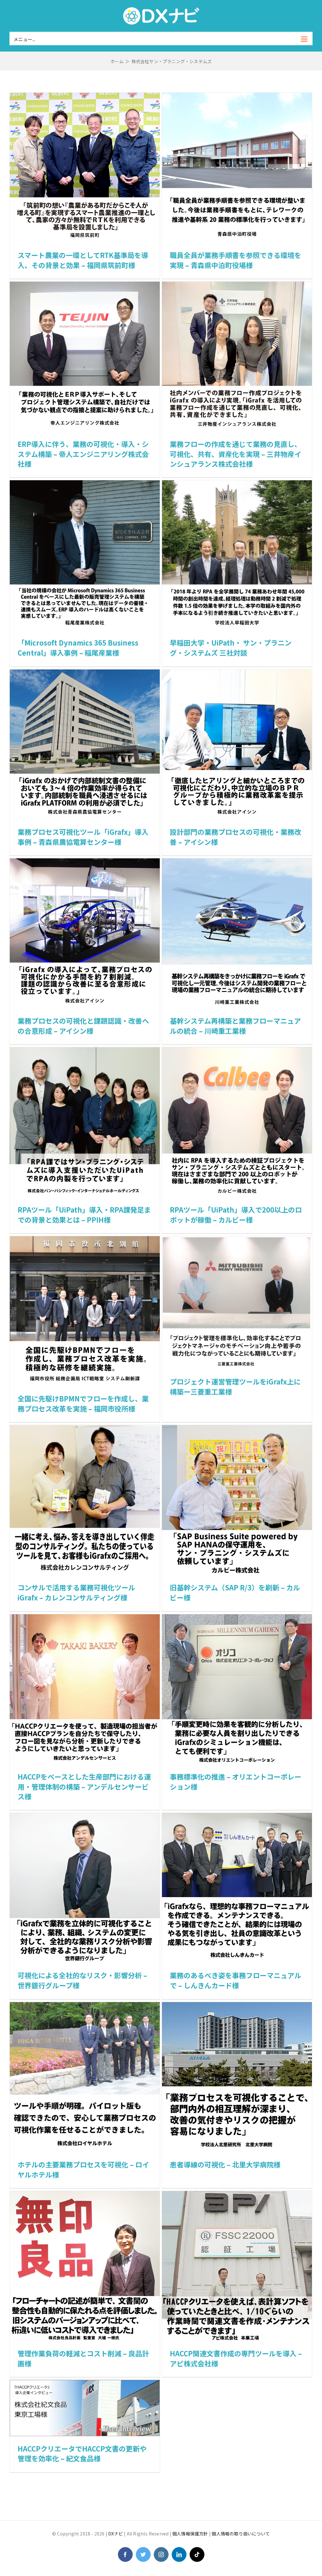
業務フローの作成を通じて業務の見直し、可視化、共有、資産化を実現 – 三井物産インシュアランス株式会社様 (236, 454)
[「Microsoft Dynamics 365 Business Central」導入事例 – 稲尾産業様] (85, 484)
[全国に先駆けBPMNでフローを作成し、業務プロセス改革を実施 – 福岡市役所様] (85, 1240)
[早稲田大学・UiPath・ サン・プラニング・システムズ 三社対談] (237, 484)
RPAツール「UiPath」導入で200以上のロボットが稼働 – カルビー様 (236, 1214)
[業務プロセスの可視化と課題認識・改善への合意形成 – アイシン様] (85, 863)
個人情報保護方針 (190, 2534)
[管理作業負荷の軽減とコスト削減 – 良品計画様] (85, 2195)
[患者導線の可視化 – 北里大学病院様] (237, 2006)
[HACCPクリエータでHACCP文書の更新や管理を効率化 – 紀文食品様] (85, 2384)
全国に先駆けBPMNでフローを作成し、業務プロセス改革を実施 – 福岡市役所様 (83, 1403)
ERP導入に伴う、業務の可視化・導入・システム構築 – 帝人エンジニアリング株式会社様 (83, 454)
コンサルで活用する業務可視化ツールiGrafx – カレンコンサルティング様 (76, 1592)
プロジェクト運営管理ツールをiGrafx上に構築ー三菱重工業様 (235, 1386)
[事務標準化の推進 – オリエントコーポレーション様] (237, 1618)
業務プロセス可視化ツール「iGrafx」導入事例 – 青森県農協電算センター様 (83, 837)
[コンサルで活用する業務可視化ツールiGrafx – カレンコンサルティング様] (85, 1429)
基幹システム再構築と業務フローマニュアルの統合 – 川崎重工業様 (235, 1026)
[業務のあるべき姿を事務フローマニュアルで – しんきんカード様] (237, 1817)
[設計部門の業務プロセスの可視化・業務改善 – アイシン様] (237, 674)
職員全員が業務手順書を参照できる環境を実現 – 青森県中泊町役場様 (236, 260)
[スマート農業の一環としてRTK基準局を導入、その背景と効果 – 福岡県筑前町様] (85, 97)
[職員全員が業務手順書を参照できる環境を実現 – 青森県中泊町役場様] (237, 97)
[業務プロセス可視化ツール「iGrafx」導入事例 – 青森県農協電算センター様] (85, 674)
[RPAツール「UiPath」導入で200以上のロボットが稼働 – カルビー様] (237, 1051)
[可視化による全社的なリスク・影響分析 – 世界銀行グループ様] (85, 1817)
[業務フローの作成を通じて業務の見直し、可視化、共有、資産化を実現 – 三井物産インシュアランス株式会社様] (237, 286)
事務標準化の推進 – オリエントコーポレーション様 (236, 1781)
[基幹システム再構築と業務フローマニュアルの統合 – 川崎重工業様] (237, 863)
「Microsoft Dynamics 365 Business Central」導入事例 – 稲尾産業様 (78, 647)
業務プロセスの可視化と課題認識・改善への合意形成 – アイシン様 (83, 1026)
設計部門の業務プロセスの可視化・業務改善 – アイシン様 (236, 837)
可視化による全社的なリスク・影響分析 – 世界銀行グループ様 (82, 1980)
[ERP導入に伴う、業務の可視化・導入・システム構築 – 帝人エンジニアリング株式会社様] (85, 286)
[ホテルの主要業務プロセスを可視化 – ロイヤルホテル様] (85, 2006)
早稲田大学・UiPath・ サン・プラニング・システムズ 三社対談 (231, 647)
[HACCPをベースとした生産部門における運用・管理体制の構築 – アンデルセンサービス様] (85, 1618)
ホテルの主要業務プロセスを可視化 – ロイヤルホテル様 (83, 2169)
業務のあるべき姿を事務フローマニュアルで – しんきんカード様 (236, 1980)
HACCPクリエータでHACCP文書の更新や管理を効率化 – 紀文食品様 (82, 2453)
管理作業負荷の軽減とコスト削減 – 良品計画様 (83, 2358)
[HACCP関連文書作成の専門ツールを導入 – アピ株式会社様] (237, 2195)
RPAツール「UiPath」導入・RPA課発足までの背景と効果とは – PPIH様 (84, 1214)
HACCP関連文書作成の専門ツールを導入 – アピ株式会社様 (236, 2358)
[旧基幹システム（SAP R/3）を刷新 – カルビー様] (237, 1429)
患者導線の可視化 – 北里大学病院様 (225, 2164)
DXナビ (116, 2534)
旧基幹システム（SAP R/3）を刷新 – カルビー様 (235, 1592)
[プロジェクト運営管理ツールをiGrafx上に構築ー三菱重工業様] (237, 1240)
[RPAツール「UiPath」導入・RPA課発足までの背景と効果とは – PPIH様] (85, 1051)
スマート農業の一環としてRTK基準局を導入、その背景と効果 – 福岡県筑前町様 (83, 260)
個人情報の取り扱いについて (241, 2534)
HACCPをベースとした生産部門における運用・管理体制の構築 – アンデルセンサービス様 (84, 1786)
